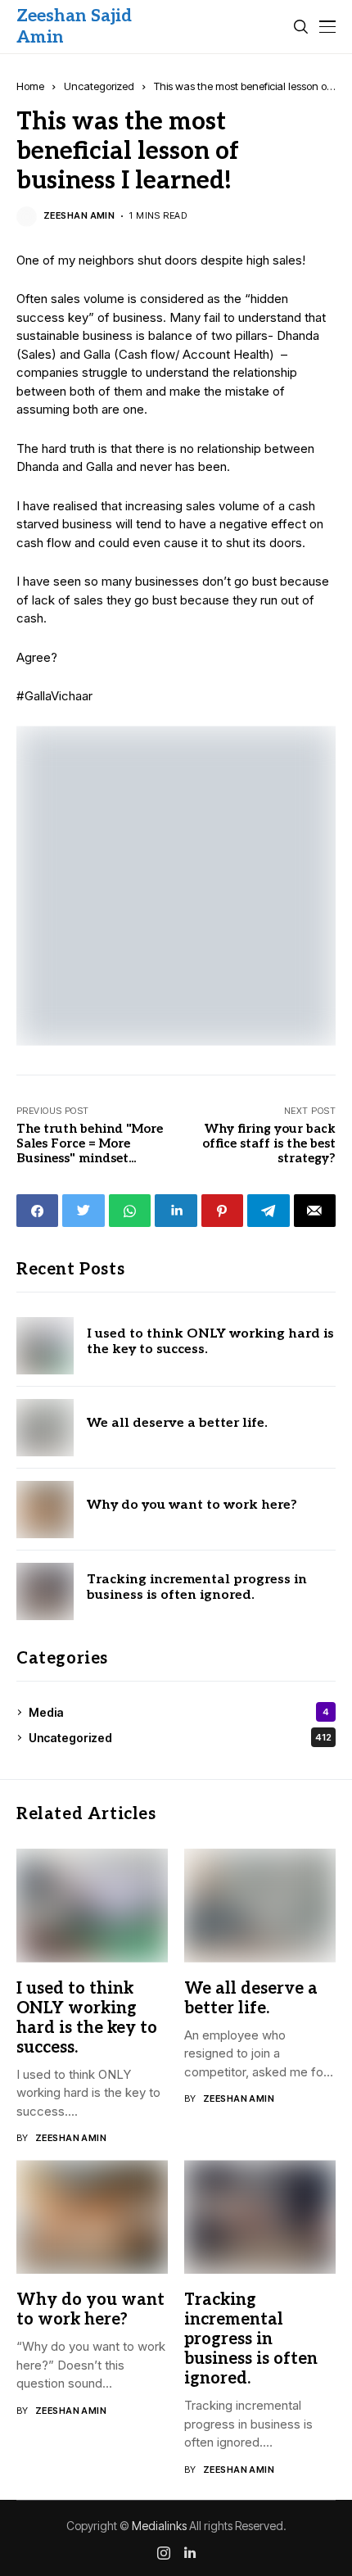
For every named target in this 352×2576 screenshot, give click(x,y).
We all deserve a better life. (177, 1423)
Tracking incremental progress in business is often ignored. (197, 1587)
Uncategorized (99, 86)
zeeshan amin (79, 216)
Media (179, 1712)
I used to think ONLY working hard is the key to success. (210, 1342)
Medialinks (159, 2526)
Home (30, 86)
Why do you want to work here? (192, 1505)
